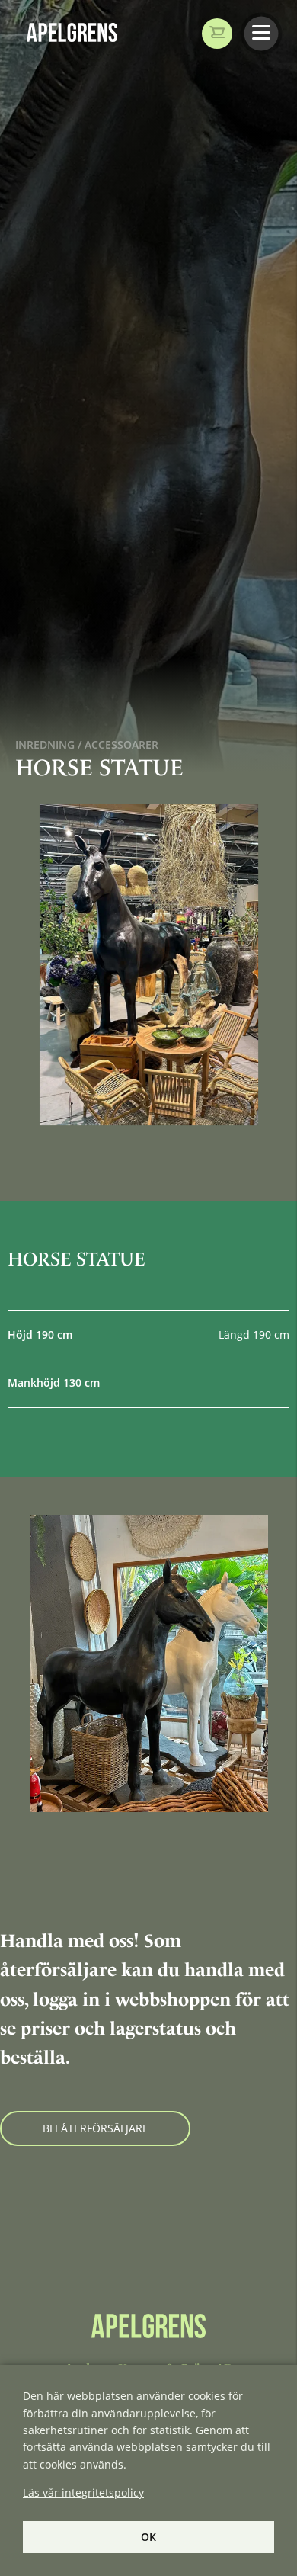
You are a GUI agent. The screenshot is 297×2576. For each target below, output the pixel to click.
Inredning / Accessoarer (87, 744)
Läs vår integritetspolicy (83, 2493)
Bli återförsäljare (96, 2128)
